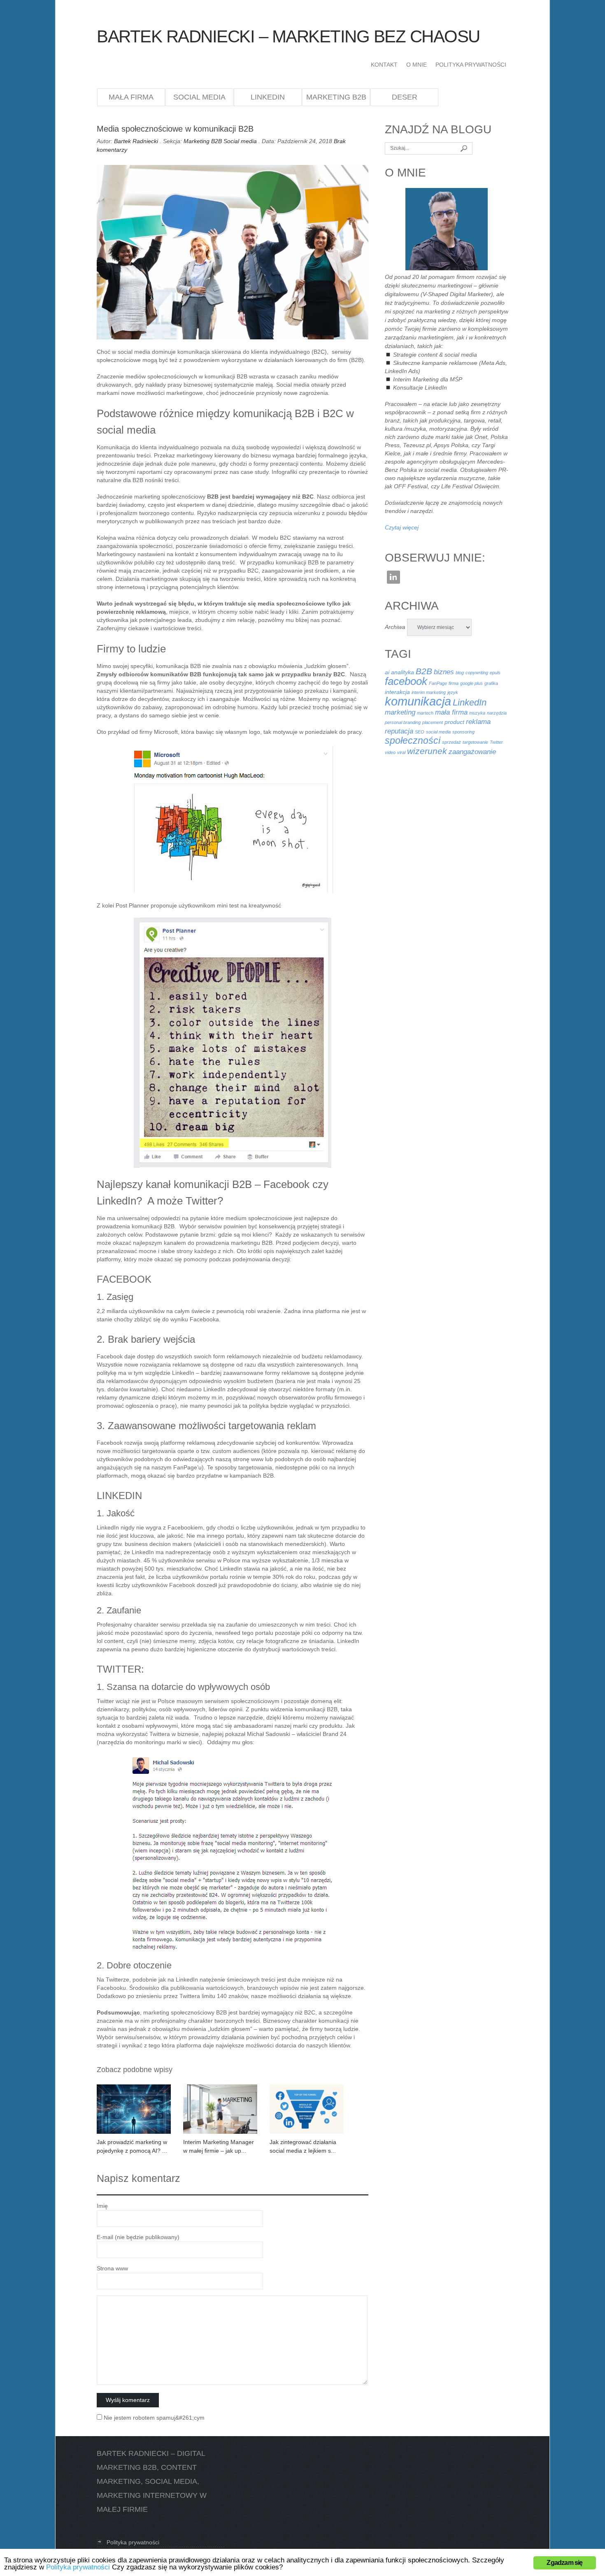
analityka (403, 672)
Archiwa (395, 627)
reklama (478, 722)
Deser (405, 97)
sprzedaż (451, 742)
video (390, 752)
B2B (424, 671)
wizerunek (427, 751)
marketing (400, 712)
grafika (491, 683)
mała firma (451, 712)
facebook (406, 681)
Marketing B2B (336, 97)
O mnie (417, 65)
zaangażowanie (472, 752)
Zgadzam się (564, 2563)
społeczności (413, 740)
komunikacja (418, 701)
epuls (495, 673)
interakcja (397, 692)
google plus (471, 683)
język (453, 692)
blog (460, 673)
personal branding (403, 722)
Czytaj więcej (402, 527)
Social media (199, 97)
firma (454, 683)
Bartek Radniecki (136, 141)
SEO (420, 732)
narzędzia (497, 713)
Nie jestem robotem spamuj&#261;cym (153, 2418)
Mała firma (131, 97)
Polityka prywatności (471, 65)
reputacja (399, 731)
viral (401, 752)
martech (425, 713)
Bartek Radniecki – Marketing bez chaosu (288, 36)
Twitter (496, 742)
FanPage (438, 683)
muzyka (477, 713)
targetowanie (475, 742)
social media (438, 732)
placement (433, 722)
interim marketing (429, 692)
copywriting (477, 673)
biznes (444, 672)
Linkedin (393, 577)
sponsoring (463, 732)
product (454, 722)
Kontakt (384, 65)
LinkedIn (268, 97)
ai (387, 672)
